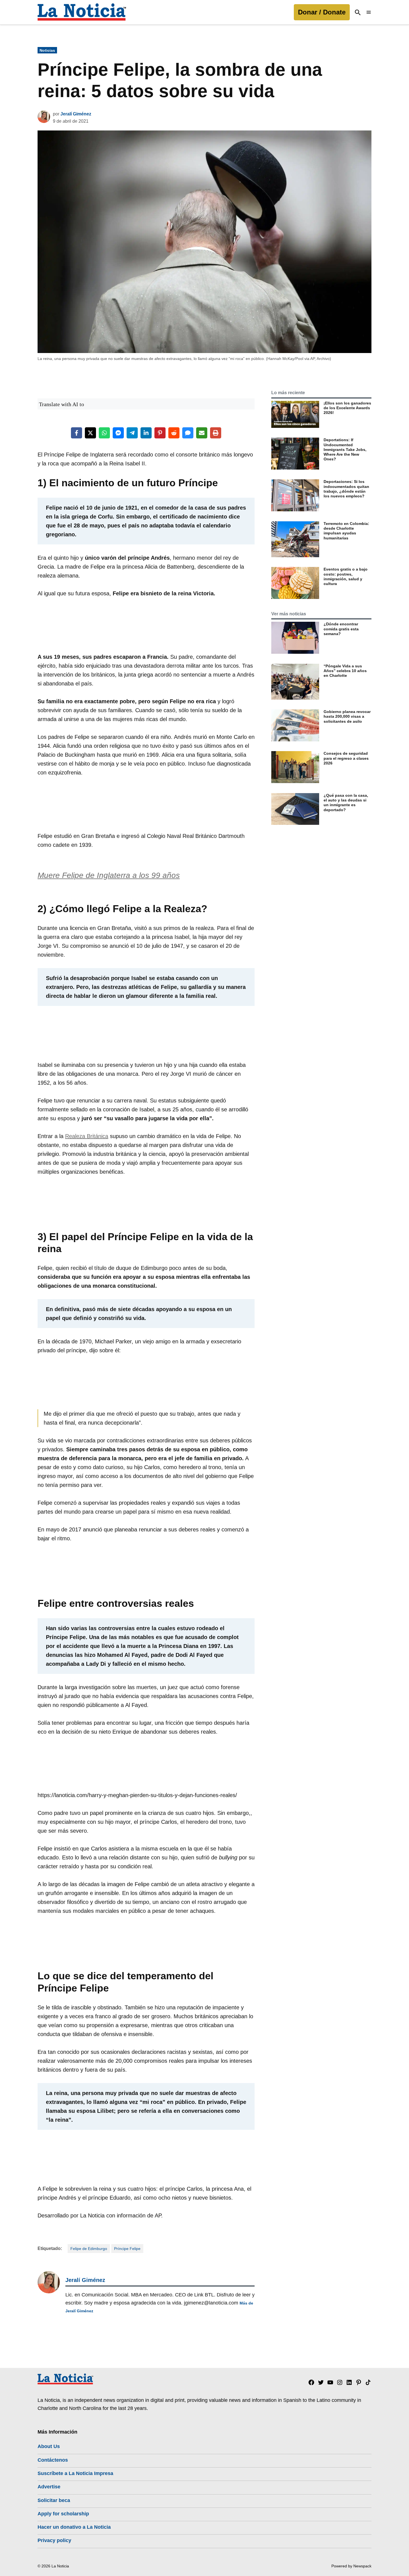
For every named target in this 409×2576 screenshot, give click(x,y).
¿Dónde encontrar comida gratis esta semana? (341, 629)
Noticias (47, 50)
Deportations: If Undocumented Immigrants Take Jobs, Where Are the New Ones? (345, 449)
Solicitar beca (54, 2500)
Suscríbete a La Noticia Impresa (75, 2473)
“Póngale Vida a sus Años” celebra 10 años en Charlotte (345, 671)
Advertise (49, 2487)
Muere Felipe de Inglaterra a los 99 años (109, 875)
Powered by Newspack (351, 2566)
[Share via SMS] (188, 433)
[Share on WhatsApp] (104, 433)
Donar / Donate (322, 12)
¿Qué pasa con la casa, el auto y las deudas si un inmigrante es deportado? (346, 803)
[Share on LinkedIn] (146, 433)
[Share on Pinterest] (160, 433)
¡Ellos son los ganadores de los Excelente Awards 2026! (347, 408)
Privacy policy (54, 2540)
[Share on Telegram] (132, 433)
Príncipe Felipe (127, 2249)
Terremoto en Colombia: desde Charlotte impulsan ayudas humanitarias (346, 531)
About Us (49, 2446)
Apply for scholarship (63, 2514)
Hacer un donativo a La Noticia (74, 2527)
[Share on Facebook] (77, 433)
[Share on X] (90, 433)
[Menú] (369, 12)
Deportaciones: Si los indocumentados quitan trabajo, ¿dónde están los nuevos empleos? (346, 489)
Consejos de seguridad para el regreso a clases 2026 (346, 758)
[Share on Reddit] (174, 433)
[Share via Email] (202, 433)
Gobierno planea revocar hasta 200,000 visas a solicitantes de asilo (347, 716)
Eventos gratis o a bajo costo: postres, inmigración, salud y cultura (346, 576)
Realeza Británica (87, 1136)
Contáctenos (53, 2460)
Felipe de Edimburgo (89, 2249)
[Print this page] (216, 433)
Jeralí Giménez (76, 114)
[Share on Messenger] (118, 433)
